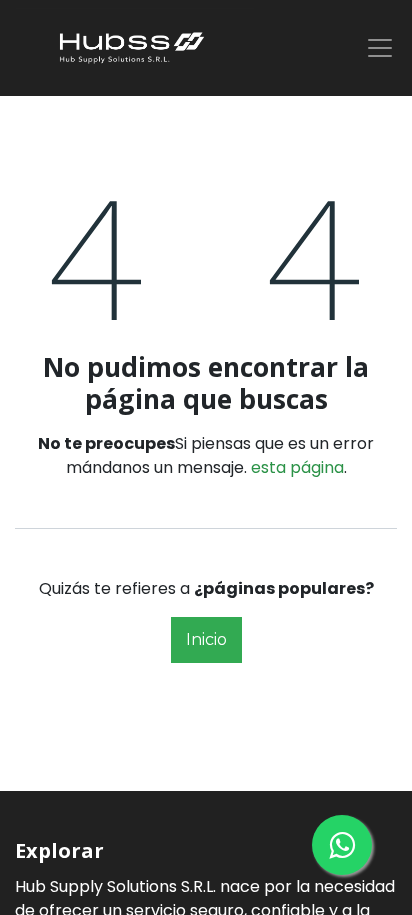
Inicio (206, 639)
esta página (297, 467)
